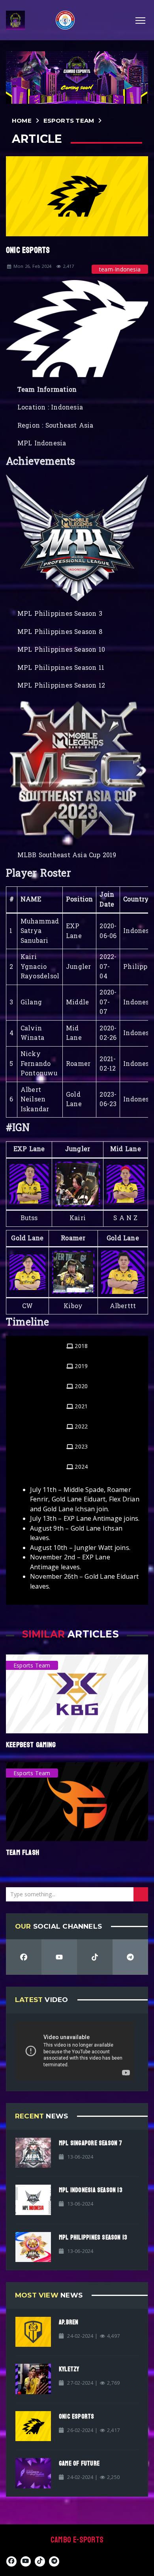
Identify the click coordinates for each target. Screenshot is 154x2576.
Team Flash (23, 1853)
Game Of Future (79, 2463)
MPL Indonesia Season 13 (91, 2190)
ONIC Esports (77, 2416)
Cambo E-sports (77, 2540)
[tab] (77, 1346)
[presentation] (77, 1346)
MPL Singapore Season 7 (91, 2143)
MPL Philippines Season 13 (93, 2237)
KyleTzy (69, 2369)
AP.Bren (69, 2322)
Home (22, 121)
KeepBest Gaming (31, 1745)
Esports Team (69, 121)
